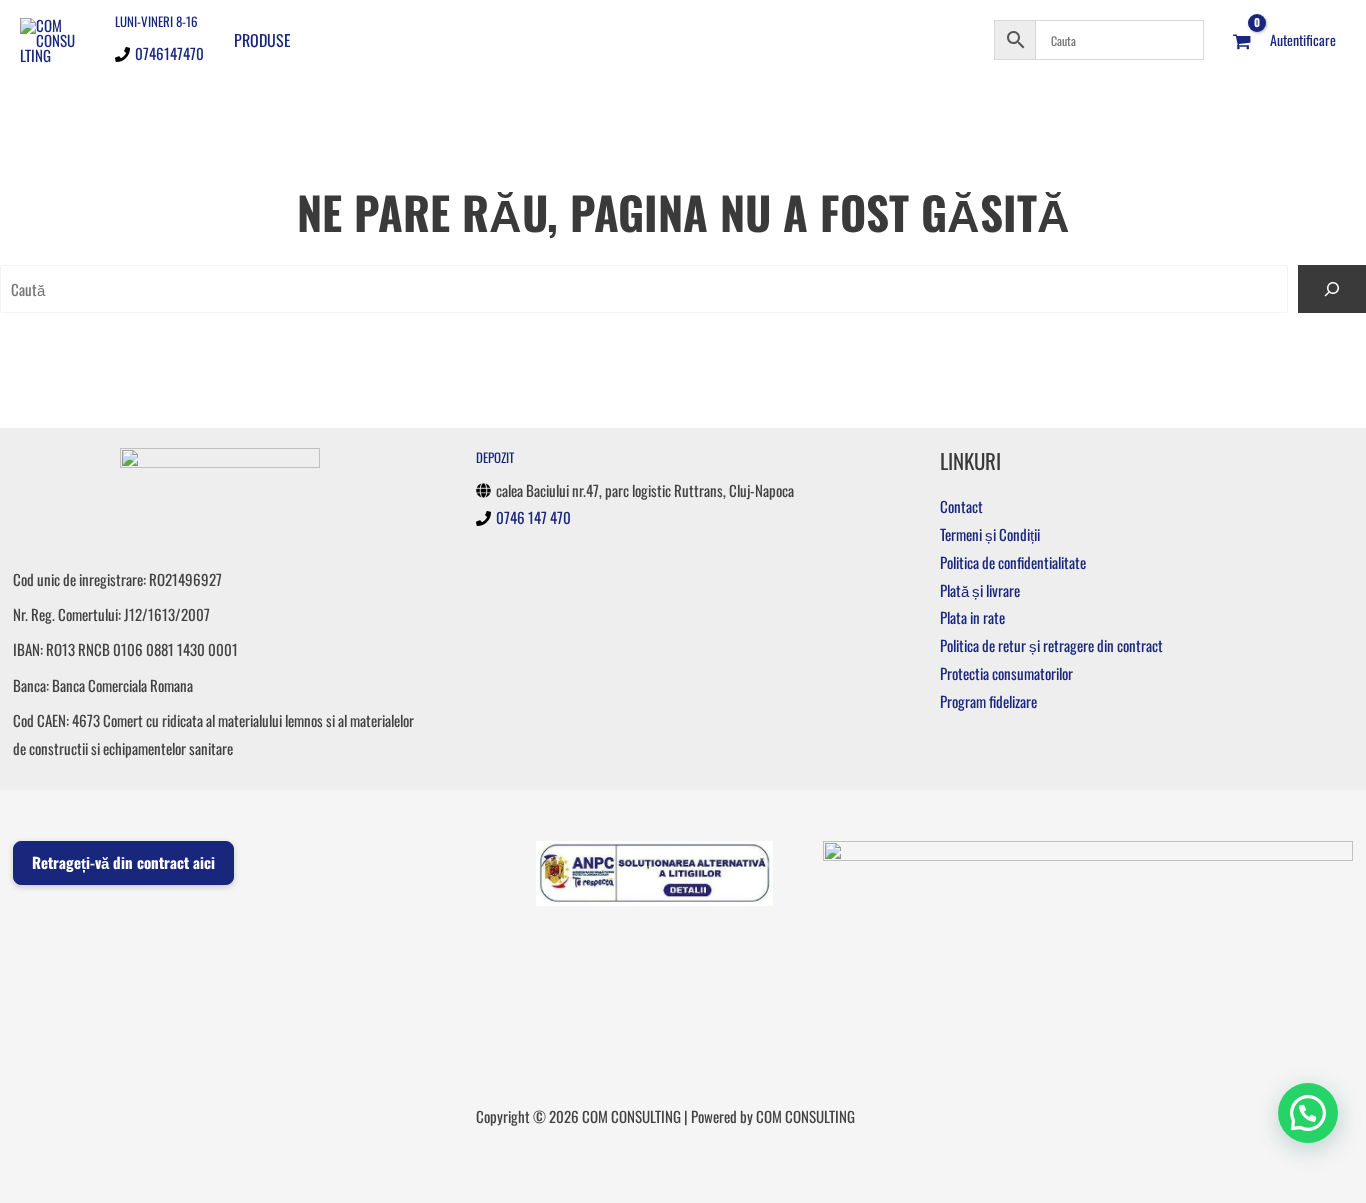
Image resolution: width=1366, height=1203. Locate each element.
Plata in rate (972, 617)
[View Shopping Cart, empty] (1242, 40)
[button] (1308, 1113)
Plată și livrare (980, 590)
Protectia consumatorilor (1006, 673)
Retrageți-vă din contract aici (123, 862)
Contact (961, 506)
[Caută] (1332, 289)
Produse (262, 40)
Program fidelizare (988, 701)
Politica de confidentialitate (1013, 562)
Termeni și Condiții (990, 534)
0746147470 (169, 53)
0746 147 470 (533, 517)
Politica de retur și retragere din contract (1051, 645)
